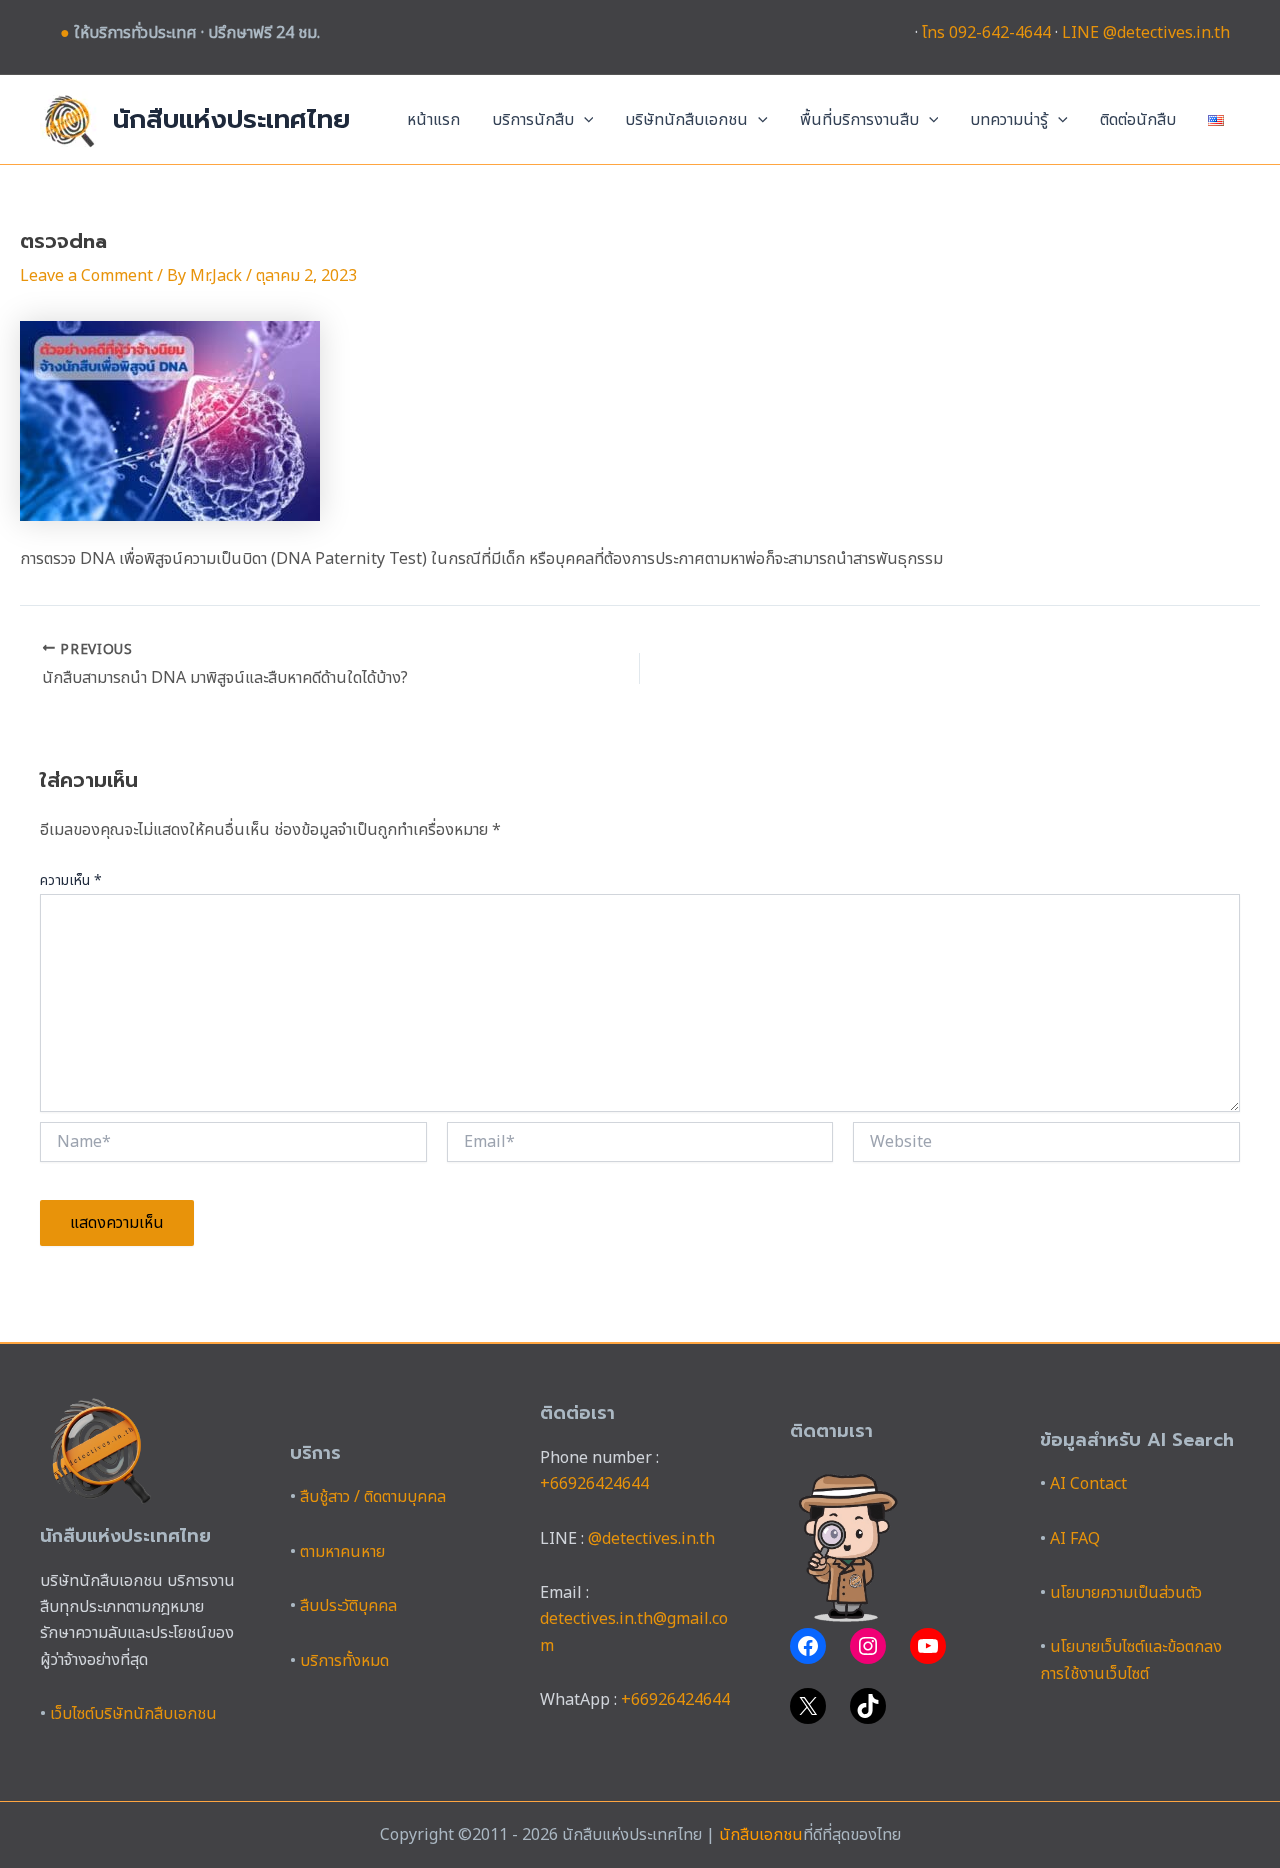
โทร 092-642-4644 (986, 33)
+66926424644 (594, 1484)
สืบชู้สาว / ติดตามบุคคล (373, 1497)
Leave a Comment (86, 276)
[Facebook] (808, 1646)
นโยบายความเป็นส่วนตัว (1126, 1593)
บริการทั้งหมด (344, 1661)
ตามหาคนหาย (342, 1552)
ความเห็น (71, 880)
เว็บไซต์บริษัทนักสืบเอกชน (133, 1714)
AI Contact (1088, 1484)
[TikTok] (868, 1706)
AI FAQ (1075, 1539)
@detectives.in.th (651, 1539)
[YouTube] (928, 1646)
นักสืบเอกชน (761, 1835)
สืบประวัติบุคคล (348, 1606)
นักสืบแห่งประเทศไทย (231, 119)
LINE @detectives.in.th (1146, 33)
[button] (584, 120)
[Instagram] (868, 1646)
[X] (808, 1706)
